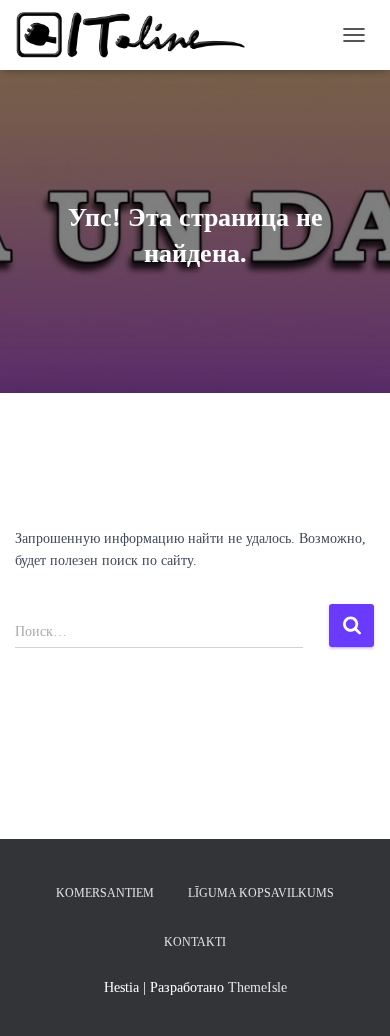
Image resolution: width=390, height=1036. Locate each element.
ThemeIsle (257, 987)
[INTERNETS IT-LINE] (139, 35)
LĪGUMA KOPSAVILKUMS (261, 893)
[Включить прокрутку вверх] (350, 996)
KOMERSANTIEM (105, 893)
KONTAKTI (195, 942)
